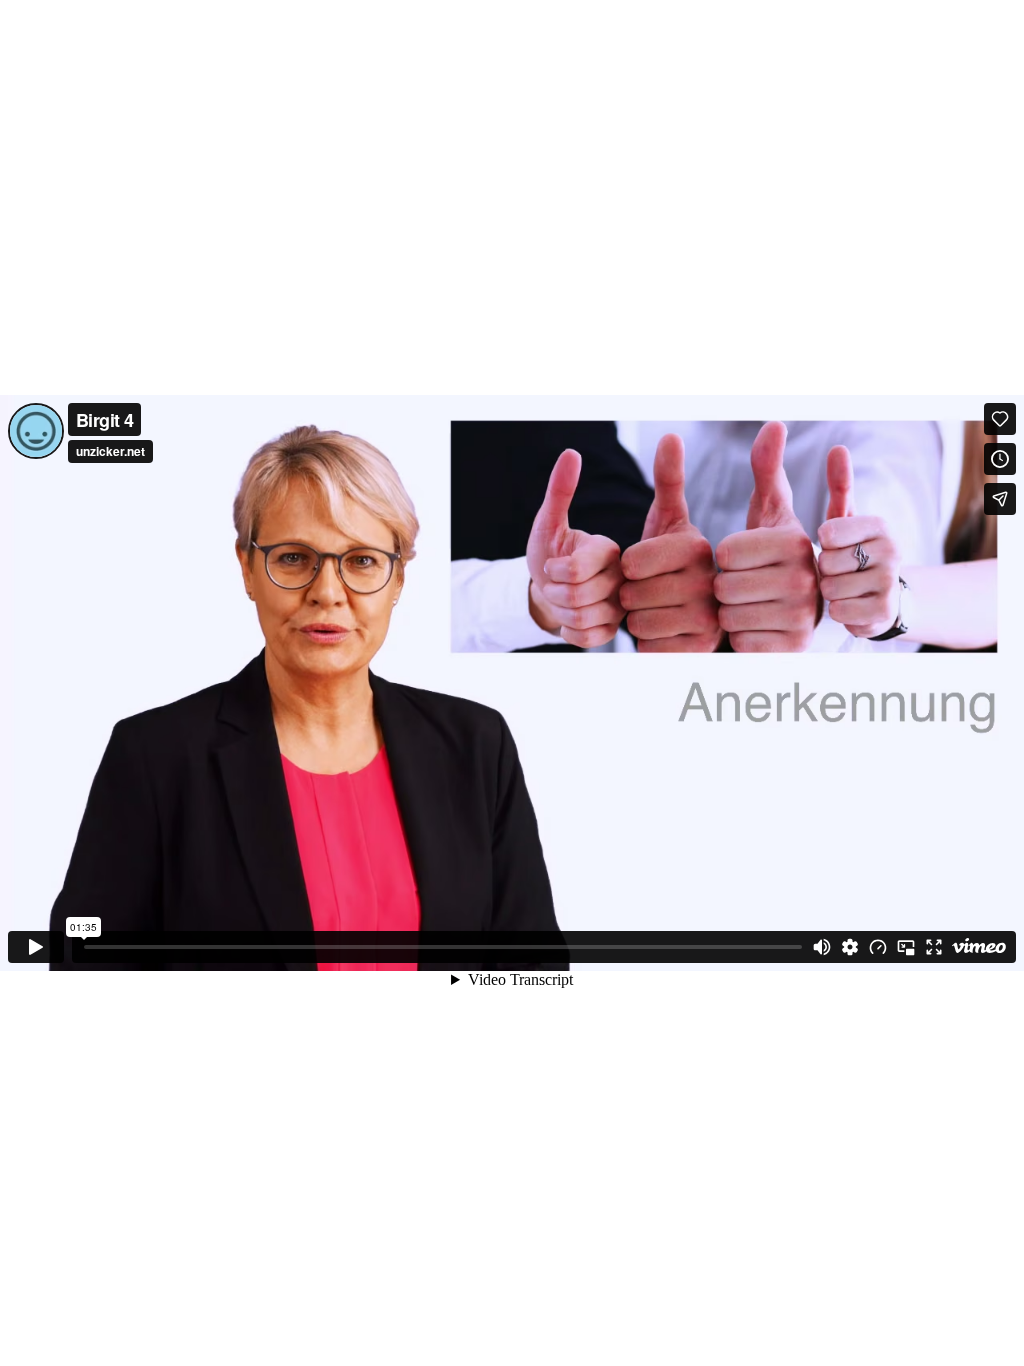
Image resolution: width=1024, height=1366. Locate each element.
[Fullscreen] (934, 947)
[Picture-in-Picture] (906, 947)
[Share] (1000, 499)
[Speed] (878, 947)
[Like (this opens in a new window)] (1000, 419)
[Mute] (822, 947)
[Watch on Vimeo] (979, 947)
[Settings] (850, 947)
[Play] (36, 947)
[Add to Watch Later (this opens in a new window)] (1000, 459)
